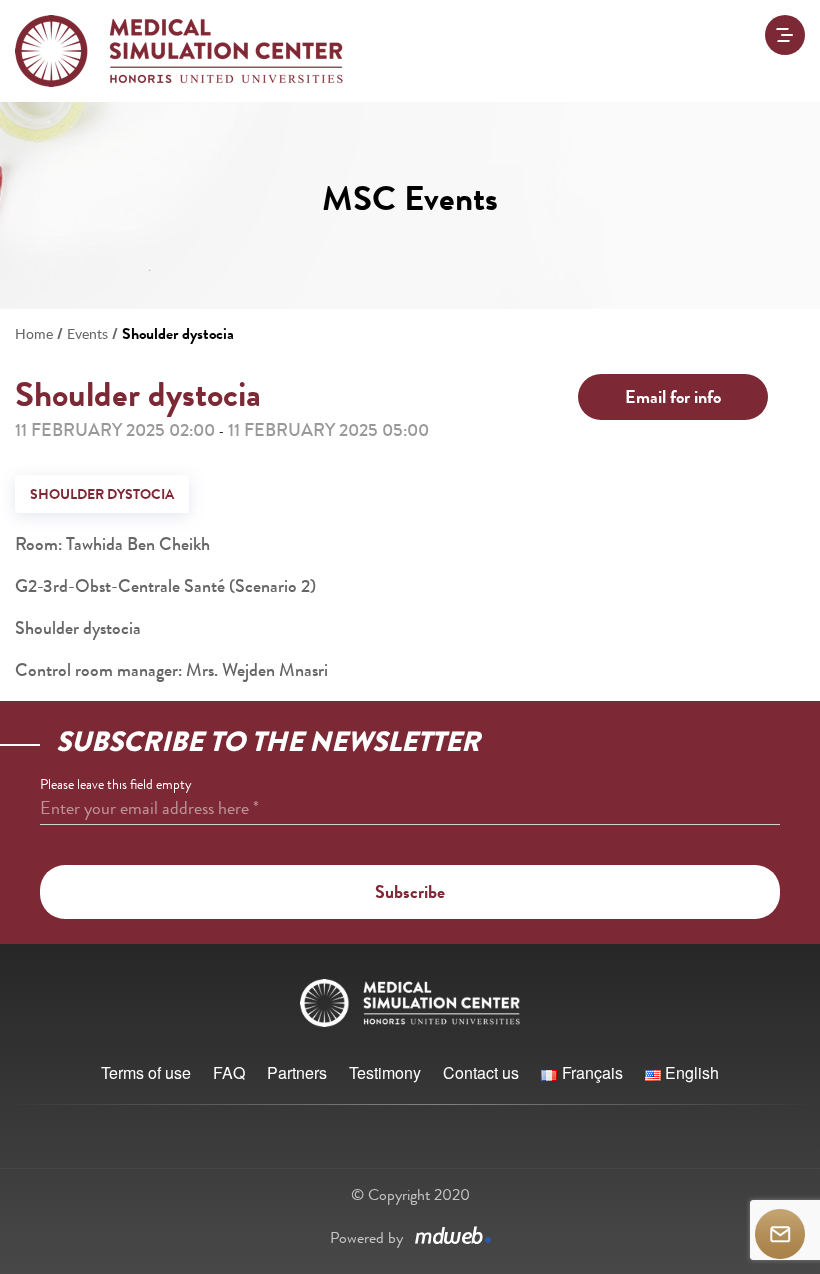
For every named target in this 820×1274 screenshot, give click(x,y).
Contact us (481, 1072)
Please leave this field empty (116, 784)
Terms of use (146, 1072)
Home (34, 333)
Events (87, 333)
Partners (297, 1072)
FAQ (229, 1072)
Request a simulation (780, 1234)
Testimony (385, 1072)
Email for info (673, 397)
